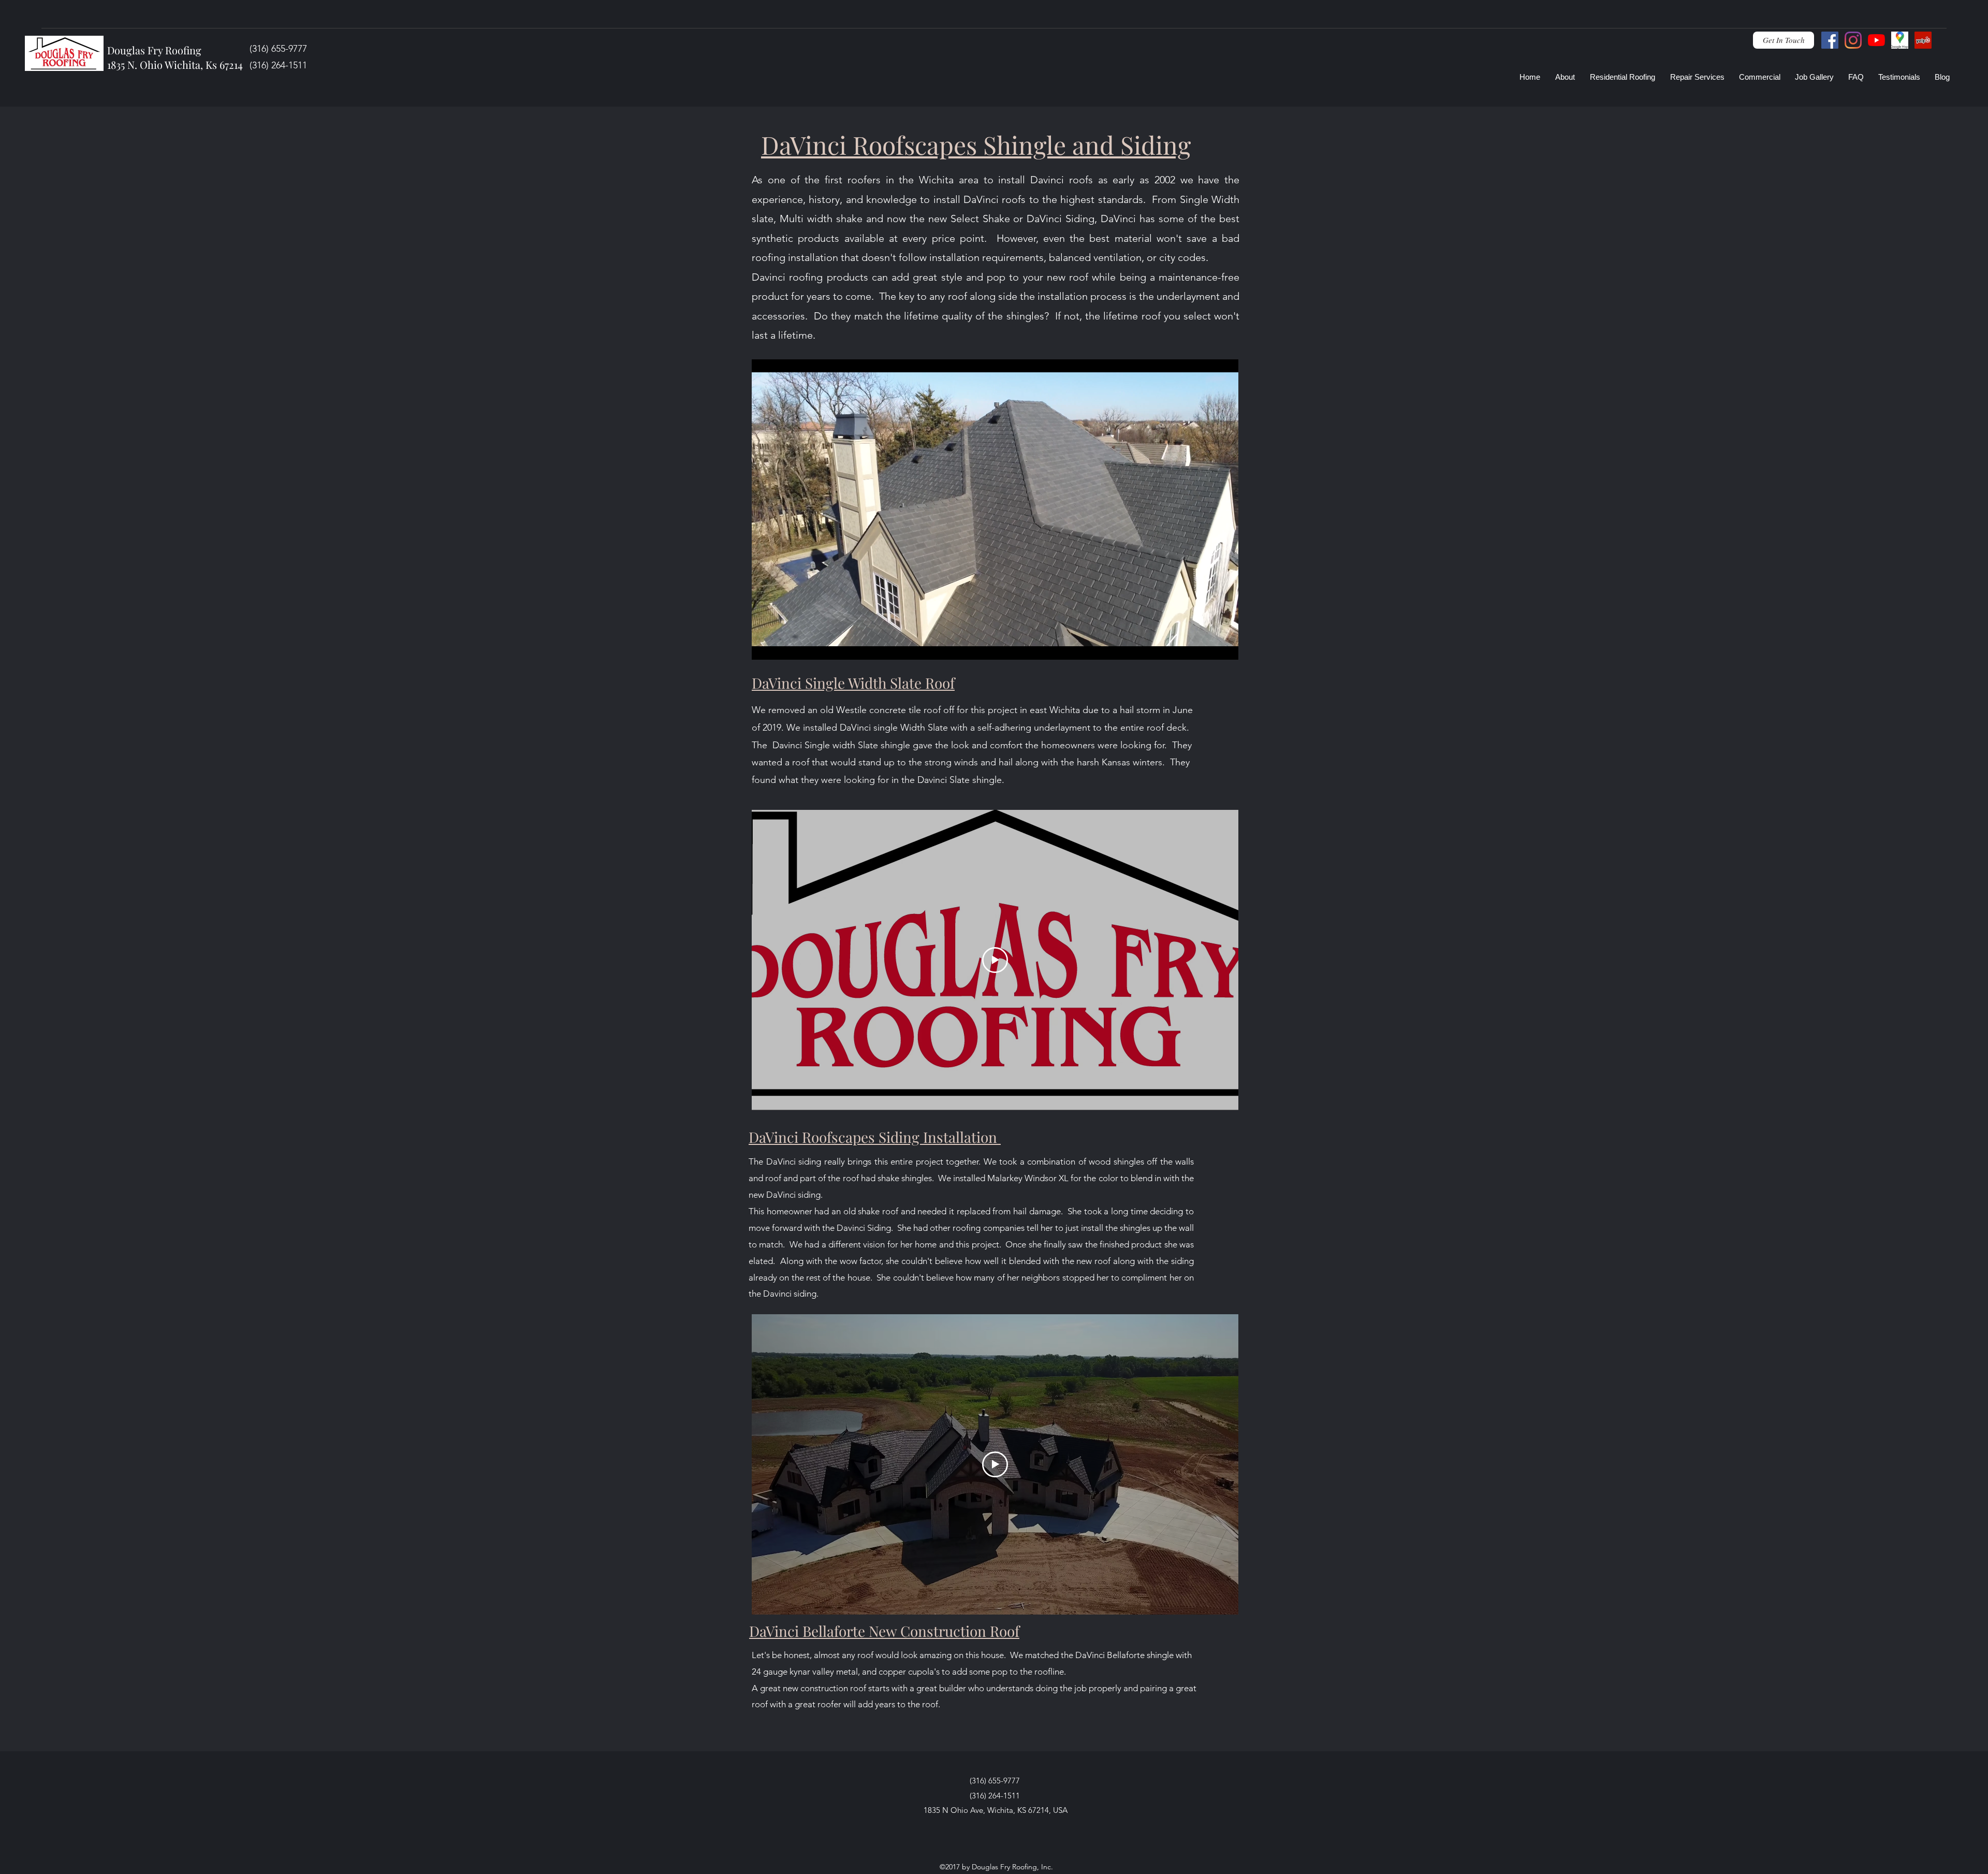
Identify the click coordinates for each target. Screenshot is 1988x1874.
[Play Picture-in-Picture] (1207, 646)
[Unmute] (783, 646)
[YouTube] (1876, 40)
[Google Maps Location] (1900, 40)
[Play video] (995, 960)
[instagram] (1853, 40)
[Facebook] (1830, 40)
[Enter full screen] (1224, 646)
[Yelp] (1923, 40)
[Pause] (765, 646)
